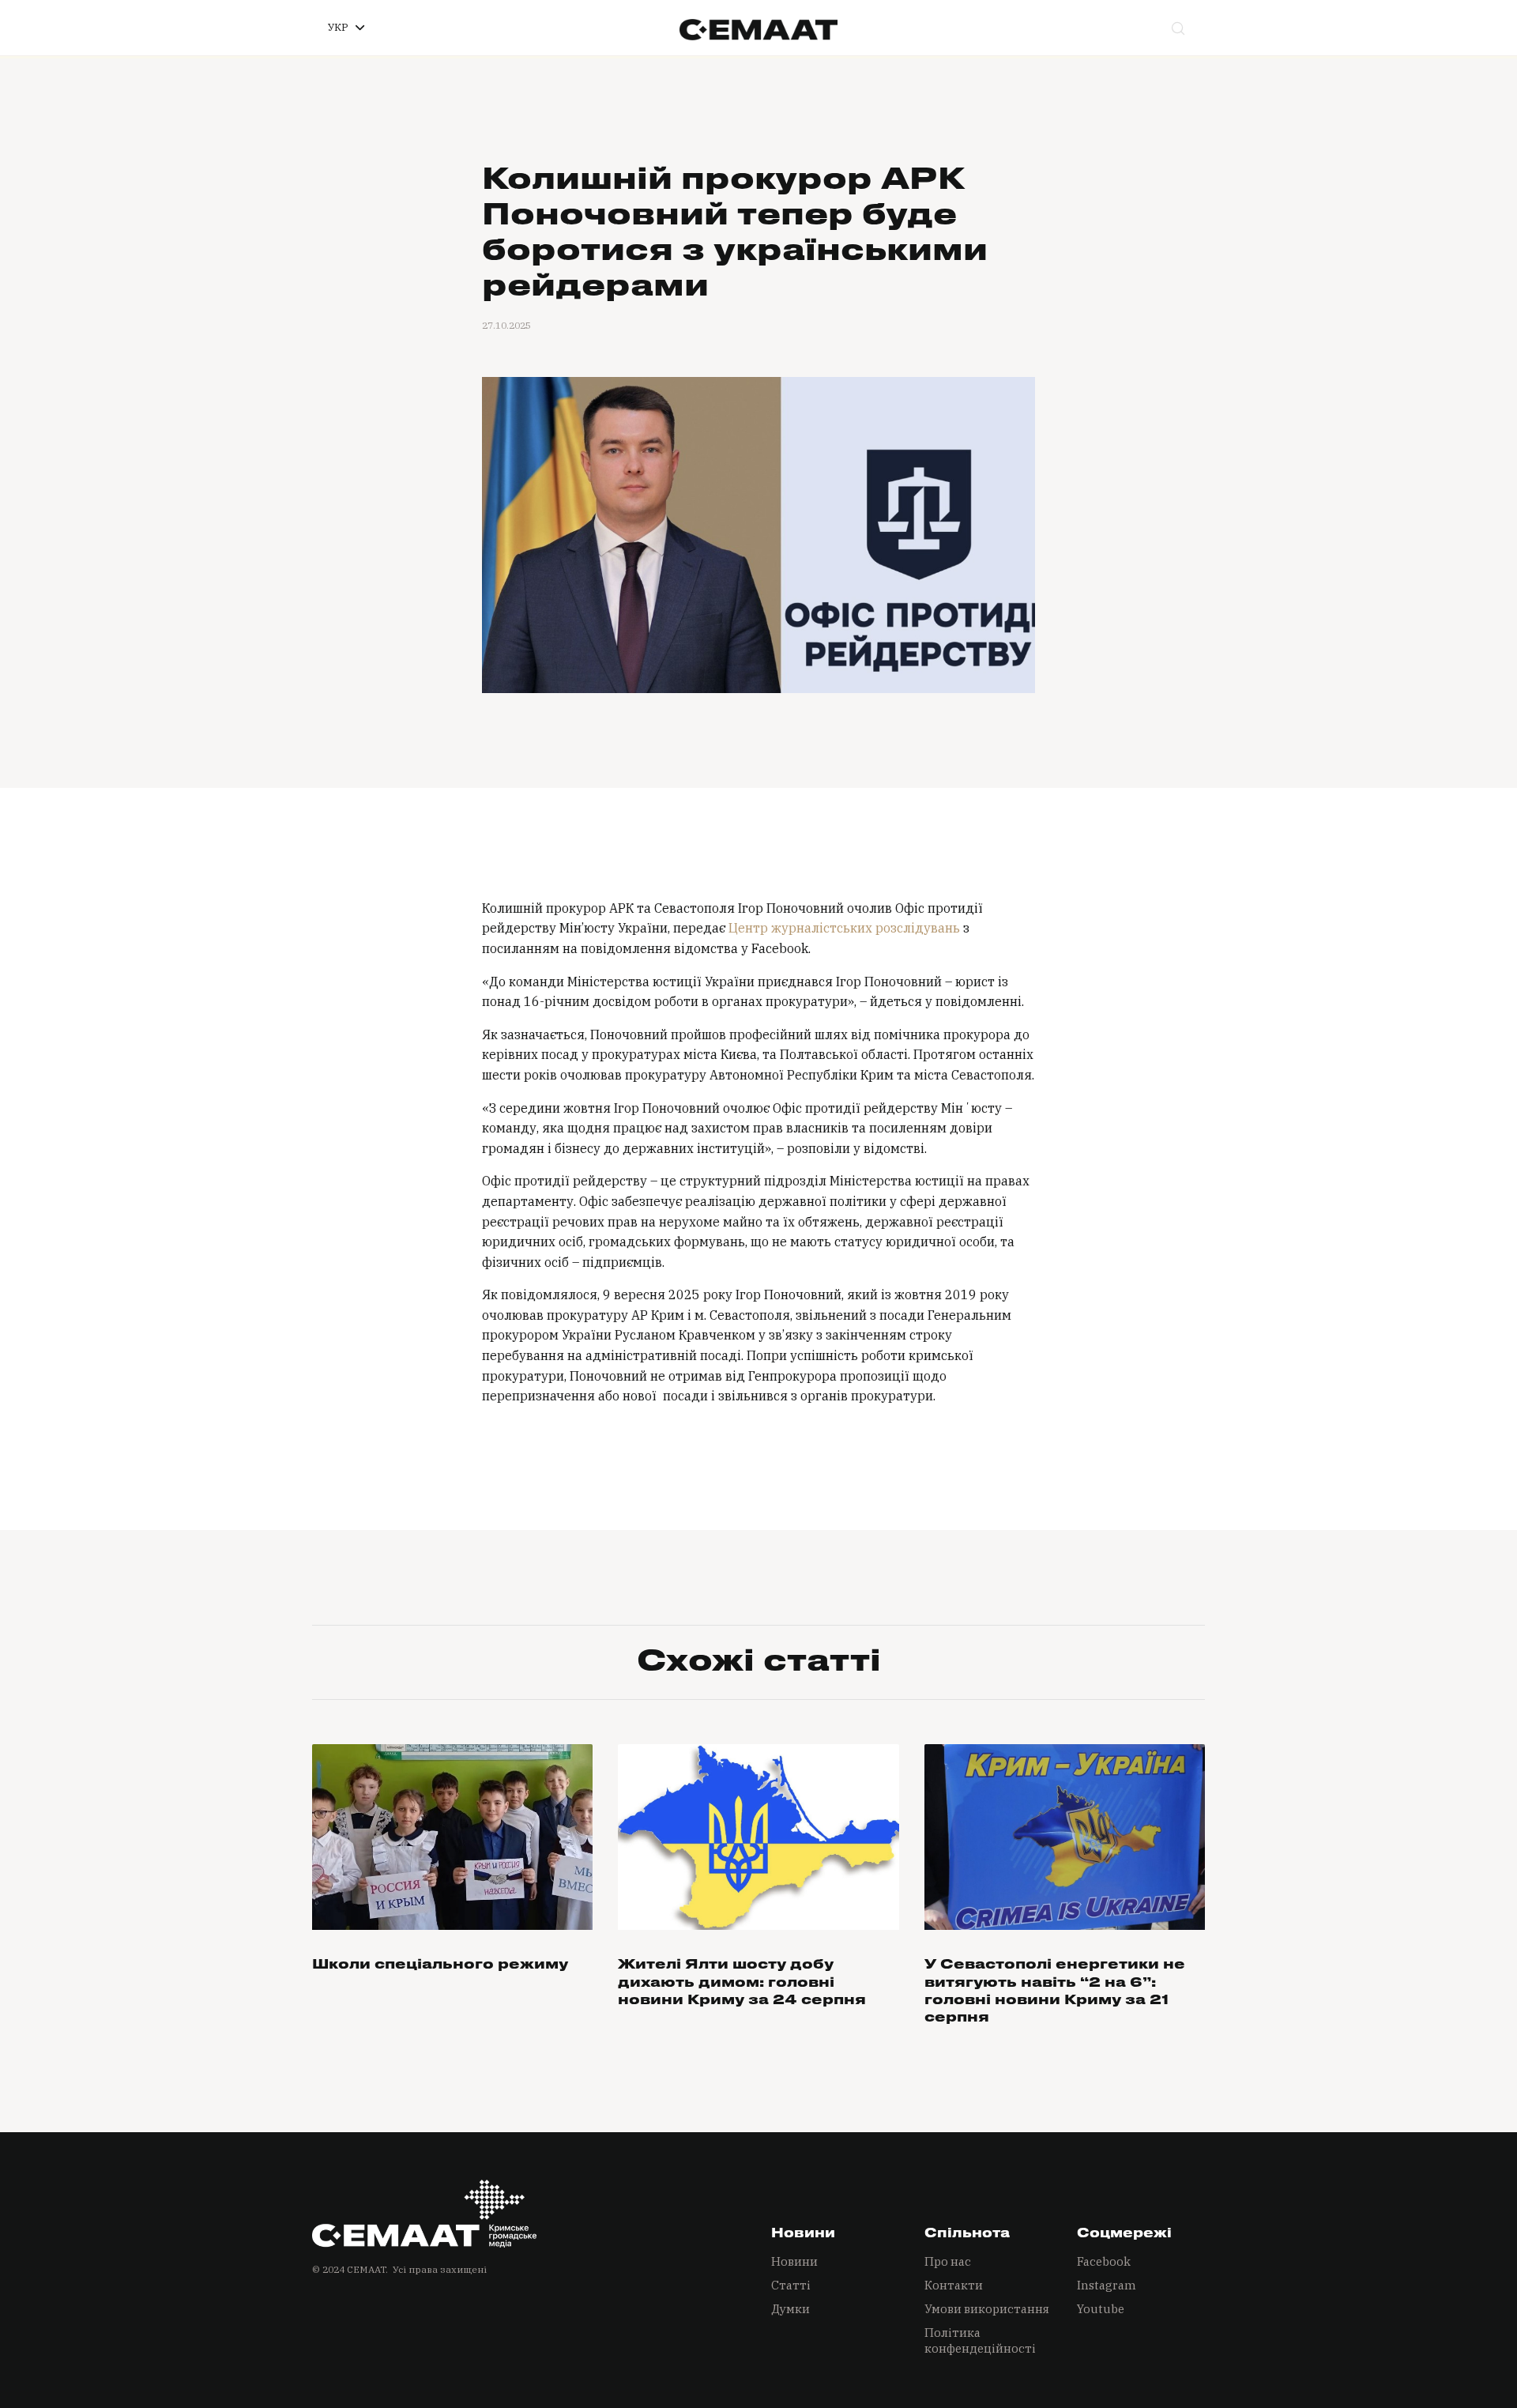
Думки (790, 2309)
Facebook (1104, 2261)
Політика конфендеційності (980, 2340)
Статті (791, 2285)
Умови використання (987, 2309)
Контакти (954, 2285)
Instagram (1107, 2285)
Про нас (948, 2261)
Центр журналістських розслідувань (844, 928)
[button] (346, 28)
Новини (794, 2261)
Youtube (1101, 2309)
